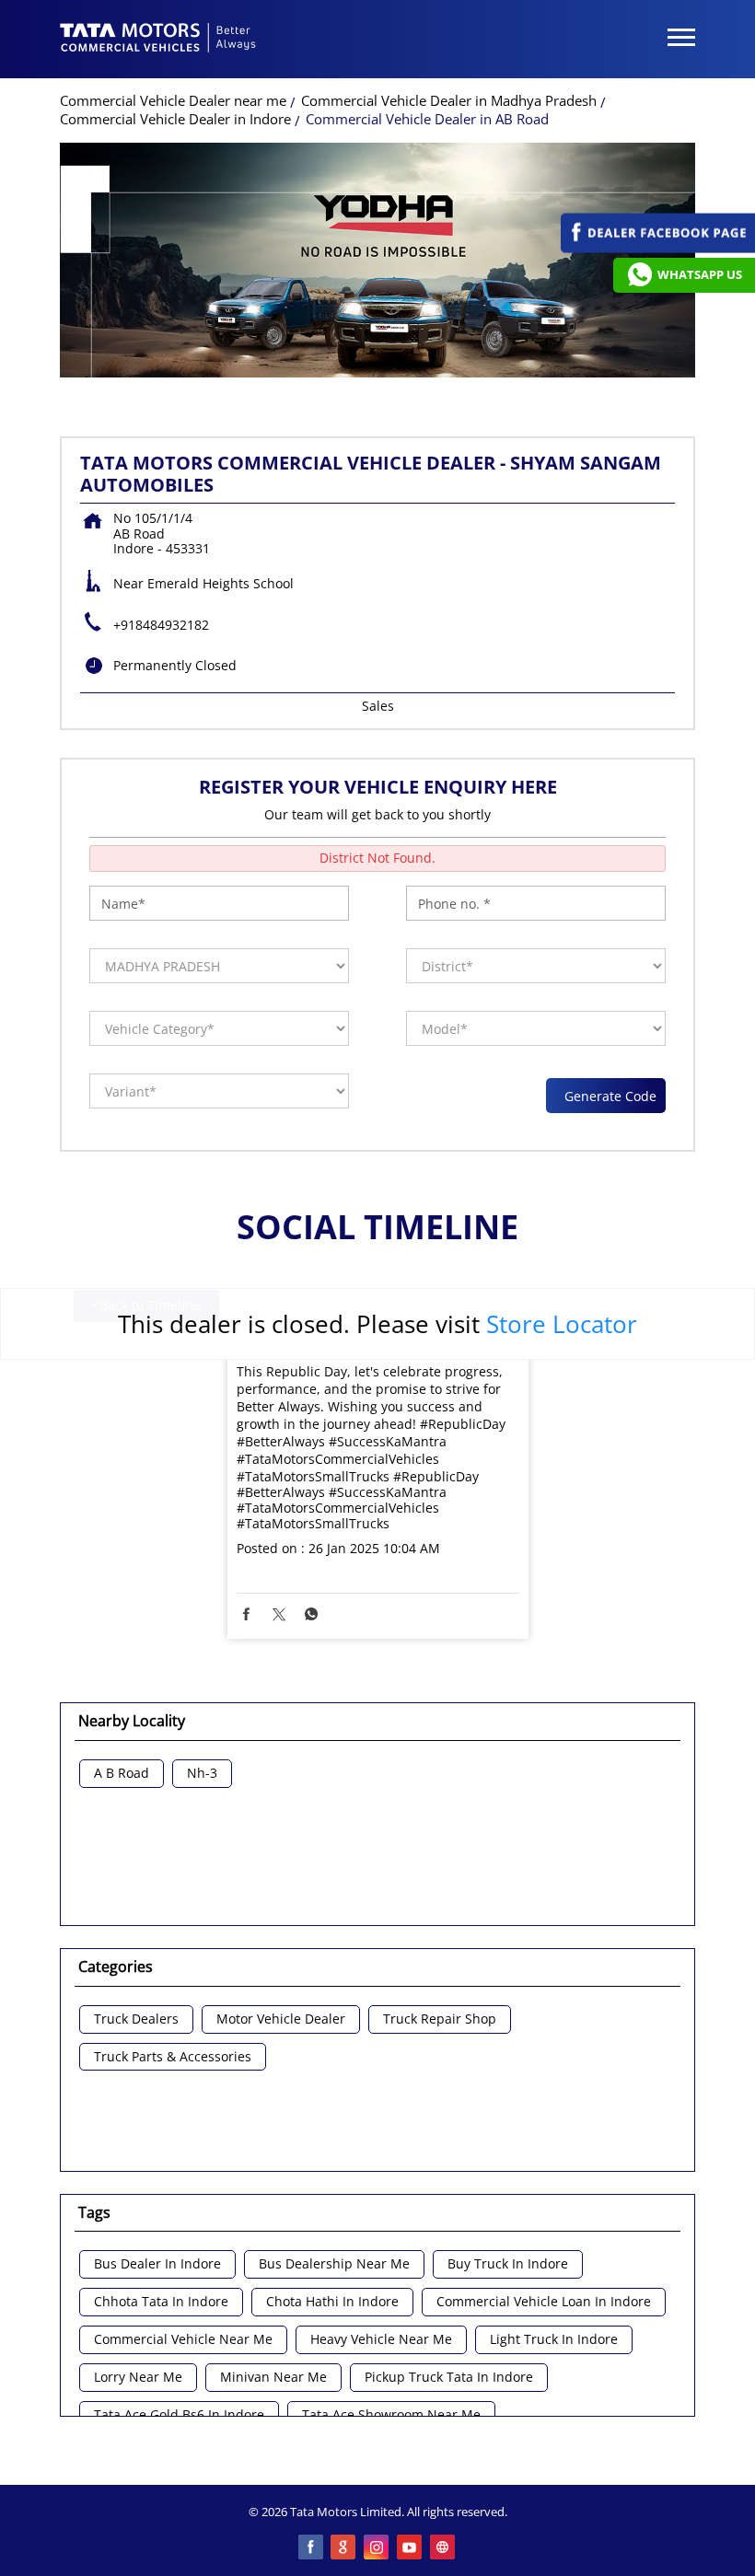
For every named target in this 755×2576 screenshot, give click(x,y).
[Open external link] (658, 248)
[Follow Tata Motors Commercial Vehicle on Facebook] (311, 2548)
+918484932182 (161, 625)
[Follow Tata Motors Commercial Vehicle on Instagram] (377, 2548)
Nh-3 (202, 1774)
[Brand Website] (444, 2548)
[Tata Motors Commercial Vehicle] (158, 40)
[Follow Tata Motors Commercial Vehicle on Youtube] (411, 2548)
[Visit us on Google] (344, 2548)
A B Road (122, 1774)
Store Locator (562, 1324)
